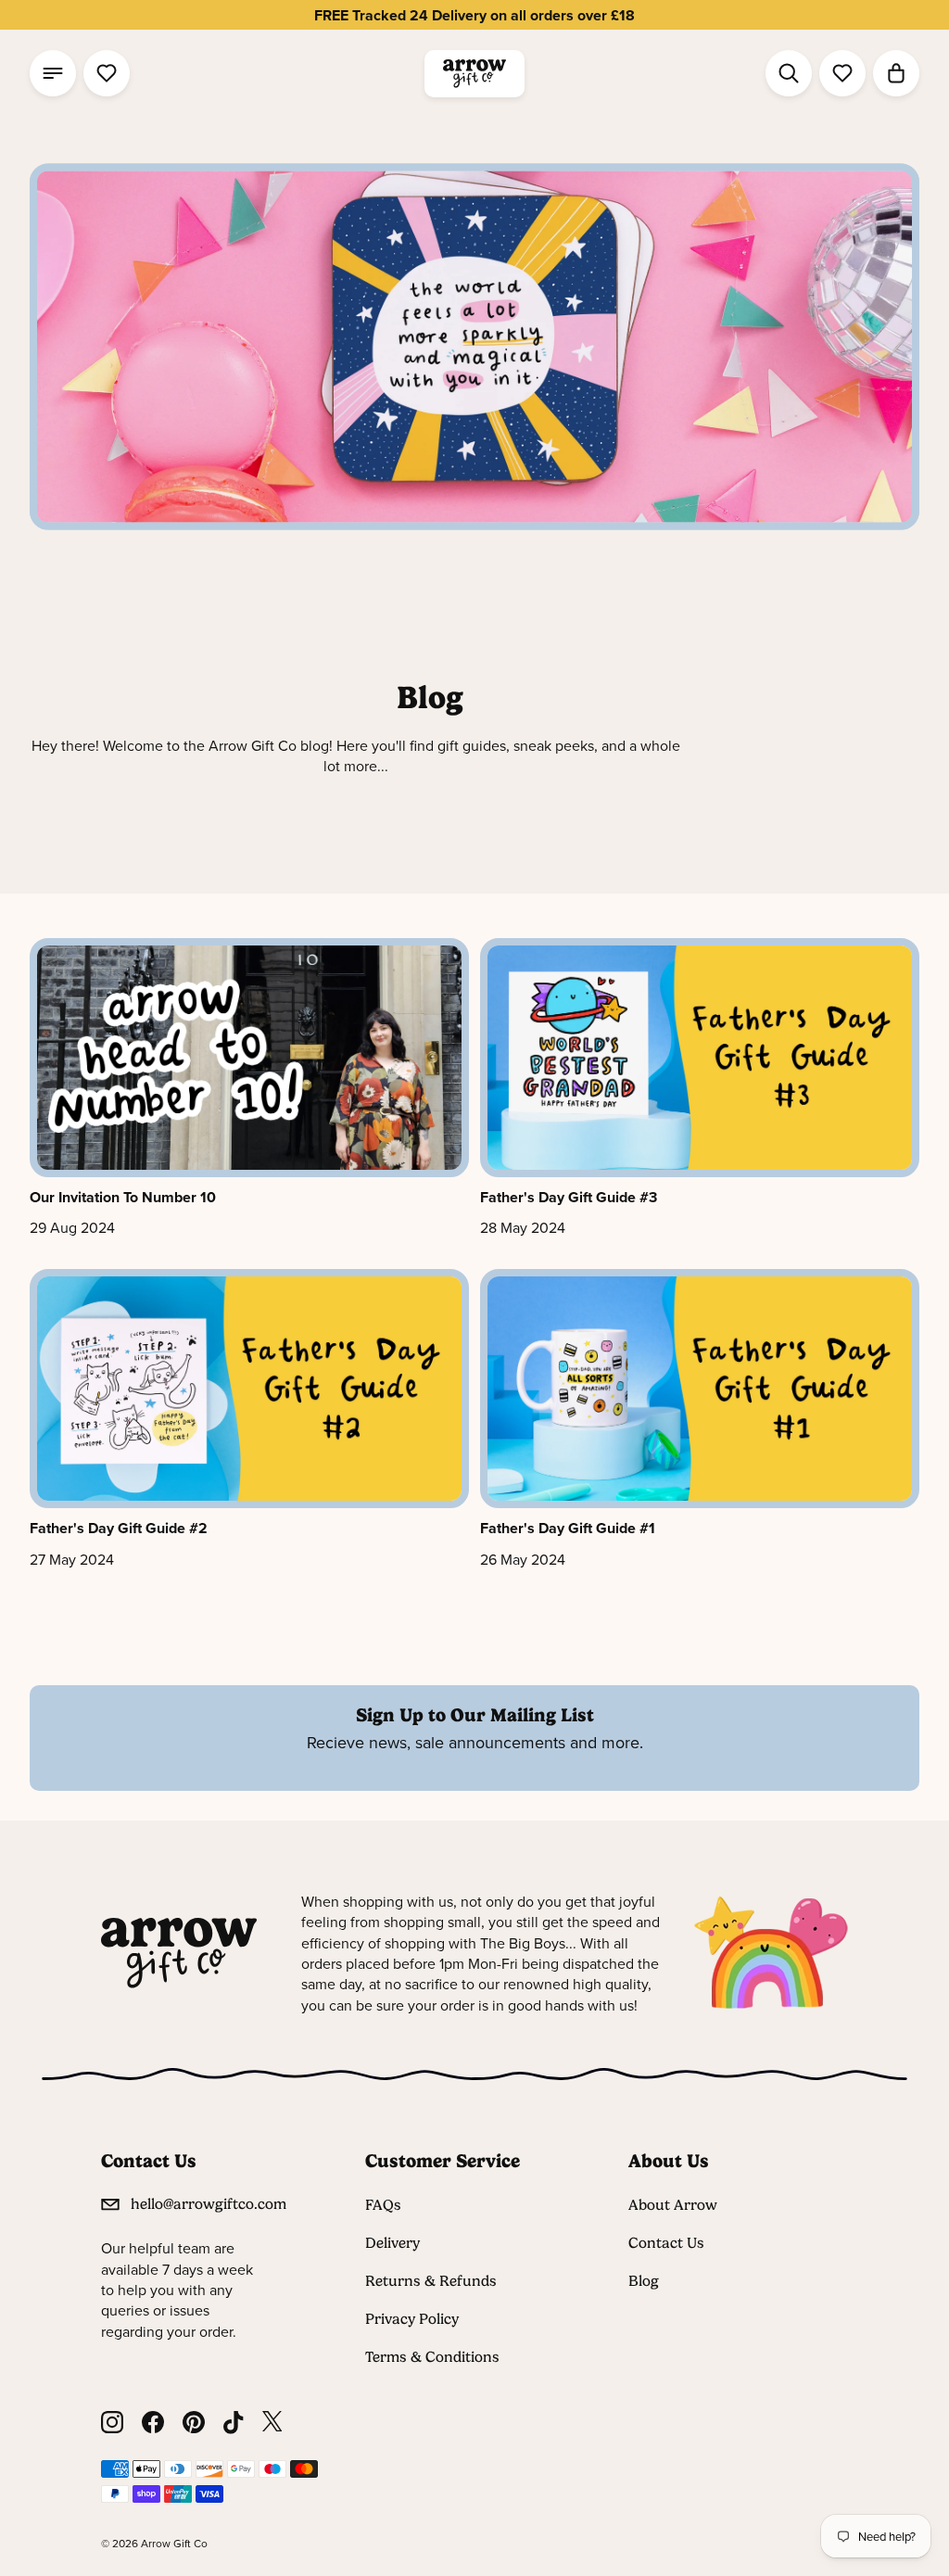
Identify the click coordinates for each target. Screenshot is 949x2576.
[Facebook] (153, 2423)
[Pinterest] (194, 2423)
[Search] (789, 73)
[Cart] (896, 73)
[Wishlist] (107, 73)
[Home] (474, 74)
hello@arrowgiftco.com (209, 2204)
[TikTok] (234, 2423)
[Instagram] (112, 2423)
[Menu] (53, 73)
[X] (272, 2423)
